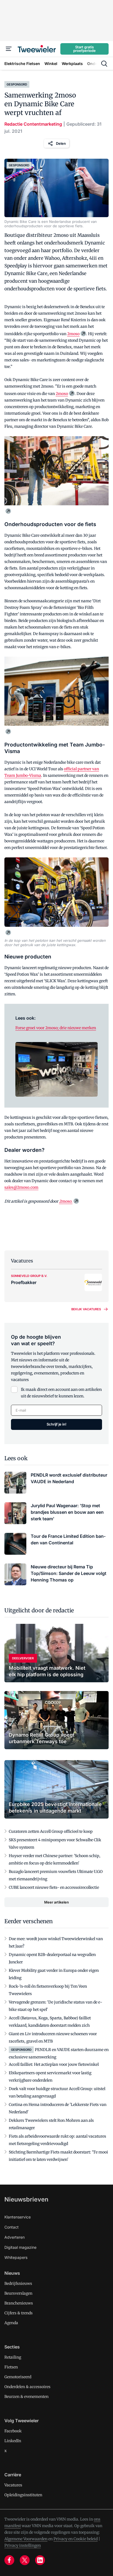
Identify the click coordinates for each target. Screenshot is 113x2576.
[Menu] (9, 49)
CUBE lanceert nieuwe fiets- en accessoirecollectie (54, 1887)
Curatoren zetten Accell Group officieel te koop (51, 1831)
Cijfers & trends (19, 2313)
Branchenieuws (19, 2303)
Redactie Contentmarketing (33, 124)
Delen (61, 143)
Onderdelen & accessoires (27, 2387)
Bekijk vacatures (86, 1309)
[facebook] (9, 2560)
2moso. (66, 1201)
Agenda (11, 2323)
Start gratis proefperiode (84, 49)
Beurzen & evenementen (26, 2397)
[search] (104, 64)
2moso (73, 334)
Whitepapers (16, 2257)
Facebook (13, 2431)
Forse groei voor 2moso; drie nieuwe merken (56, 1028)
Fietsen (11, 2367)
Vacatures (13, 2485)
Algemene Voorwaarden (26, 2539)
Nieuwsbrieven (26, 2199)
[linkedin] (40, 2560)
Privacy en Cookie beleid (76, 2539)
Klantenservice (18, 2217)
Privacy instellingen (23, 2545)
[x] (25, 2560)
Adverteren (15, 2237)
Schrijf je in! (56, 1424)
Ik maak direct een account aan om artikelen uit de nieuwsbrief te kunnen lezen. (61, 1393)
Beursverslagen (18, 2293)
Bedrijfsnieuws (18, 2283)
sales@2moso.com (21, 1187)
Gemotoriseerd (18, 2377)
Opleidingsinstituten (23, 2495)
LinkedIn (13, 2441)
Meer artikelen (56, 1902)
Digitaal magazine (20, 2247)
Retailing (13, 2357)
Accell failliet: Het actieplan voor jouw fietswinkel (54, 2064)
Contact (12, 2227)
